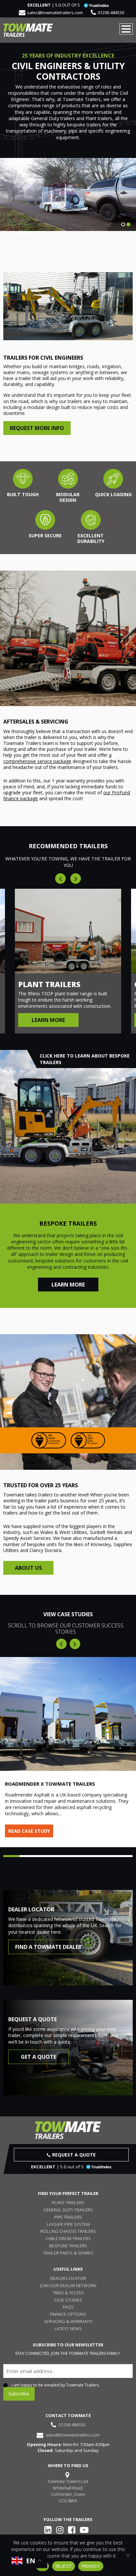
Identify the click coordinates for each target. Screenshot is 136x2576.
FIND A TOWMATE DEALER (48, 1947)
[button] (61, 1644)
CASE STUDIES (68, 2300)
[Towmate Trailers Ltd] (28, 30)
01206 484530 (111, 13)
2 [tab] (128, 224)
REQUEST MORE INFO (37, 428)
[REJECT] (128, 2555)
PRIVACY (91, 2566)
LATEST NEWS (68, 2329)
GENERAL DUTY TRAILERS (68, 2210)
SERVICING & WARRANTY (68, 2321)
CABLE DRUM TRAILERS (68, 2238)
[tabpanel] (68, 194)
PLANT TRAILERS (68, 2203)
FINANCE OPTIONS (68, 2314)
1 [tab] (123, 224)
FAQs (68, 2307)
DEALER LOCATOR (68, 2278)
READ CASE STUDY (29, 1831)
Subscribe (19, 2394)
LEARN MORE (68, 1285)
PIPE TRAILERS (68, 2217)
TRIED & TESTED (68, 2293)
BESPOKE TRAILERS (68, 2246)
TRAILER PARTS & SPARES (68, 2253)
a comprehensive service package (57, 758)
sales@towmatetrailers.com (55, 13)
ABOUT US (28, 1568)
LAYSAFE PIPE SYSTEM (68, 2224)
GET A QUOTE (38, 2057)
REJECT (64, 2566)
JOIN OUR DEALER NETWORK (68, 2285)
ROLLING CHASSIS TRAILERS (68, 2231)
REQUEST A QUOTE (74, 2155)
